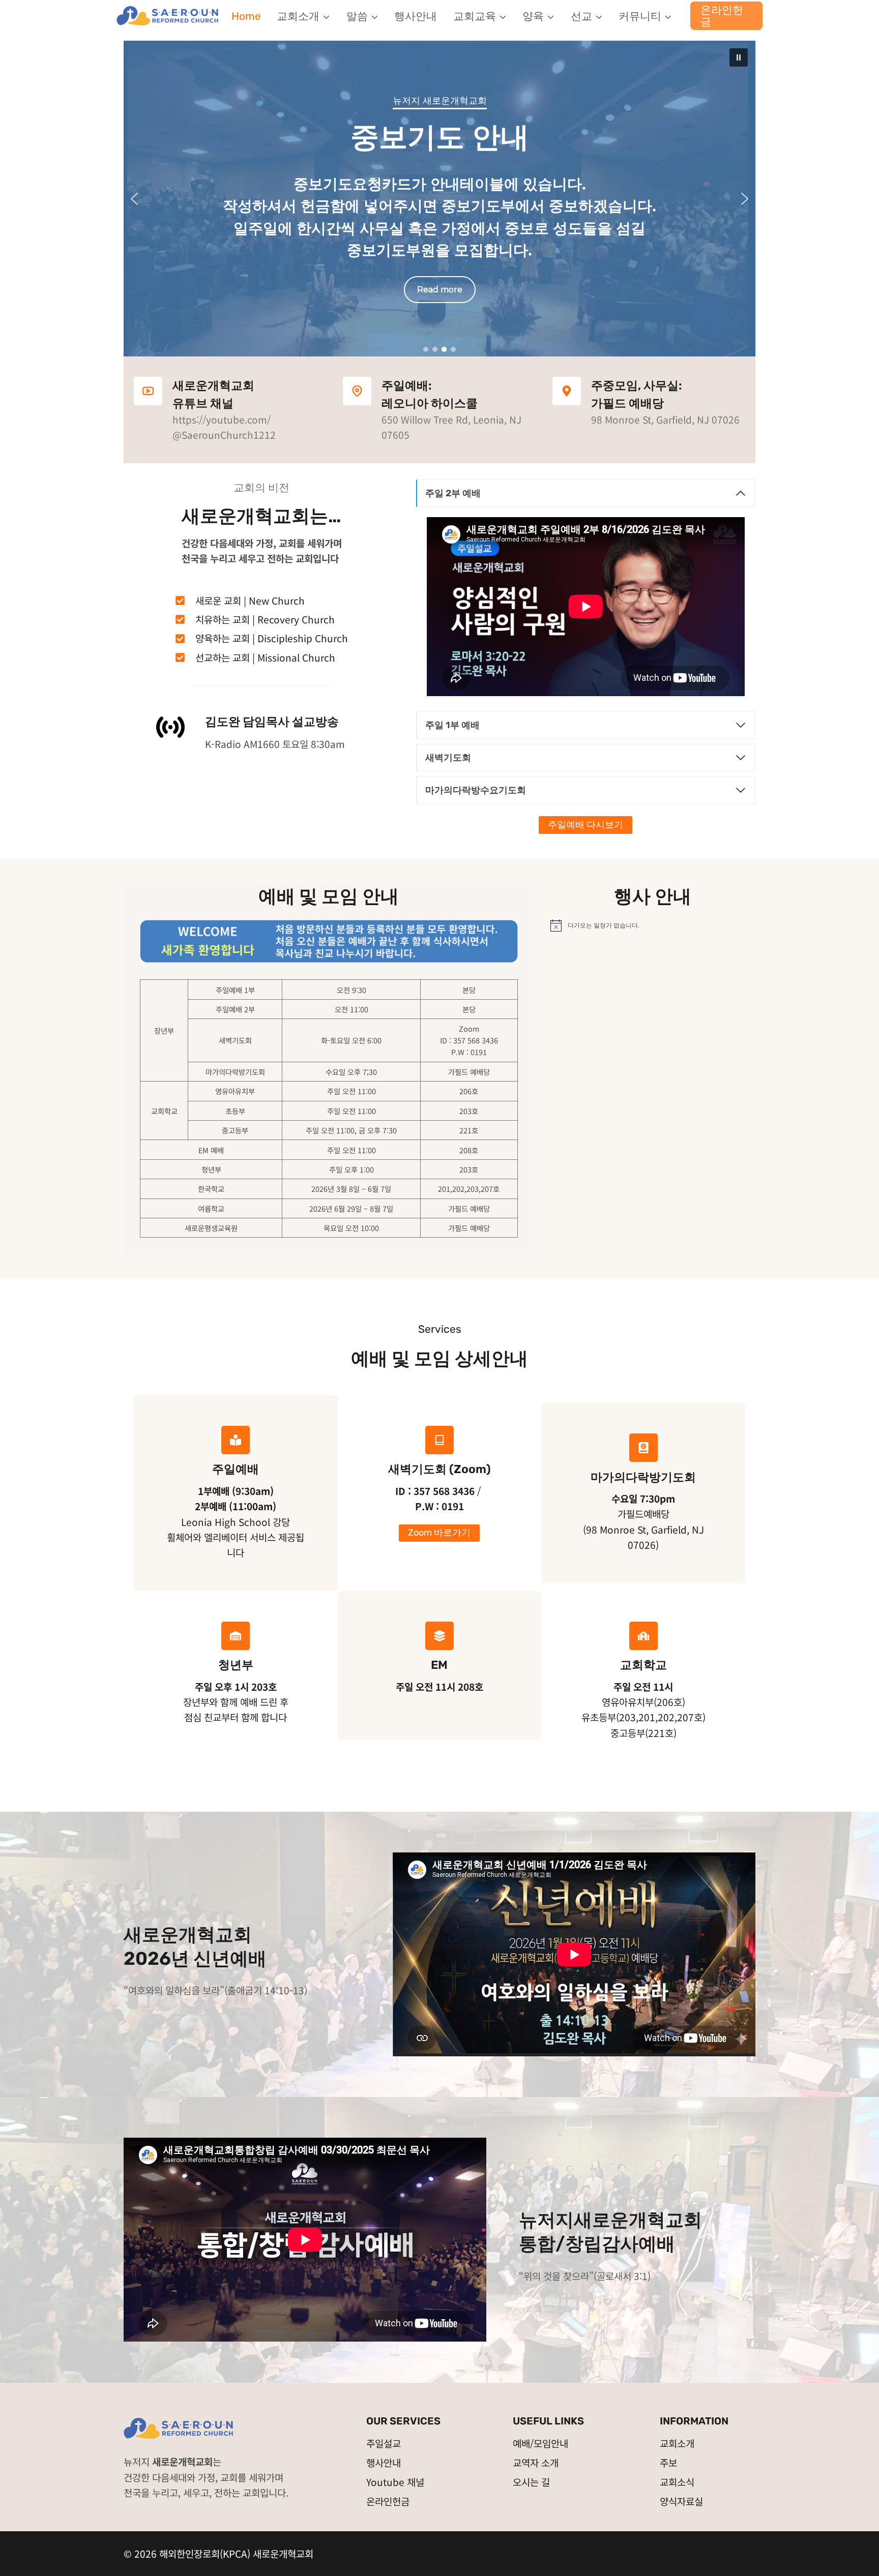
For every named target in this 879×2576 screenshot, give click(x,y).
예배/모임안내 (540, 2443)
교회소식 (677, 2482)
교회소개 (677, 2443)
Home (246, 16)
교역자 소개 (536, 2462)
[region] (439, 199)
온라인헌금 (722, 16)
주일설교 (384, 2443)
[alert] (653, 925)
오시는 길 (531, 2482)
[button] (739, 57)
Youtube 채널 (395, 2482)
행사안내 (416, 16)
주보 (668, 2462)
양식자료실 (681, 2501)
